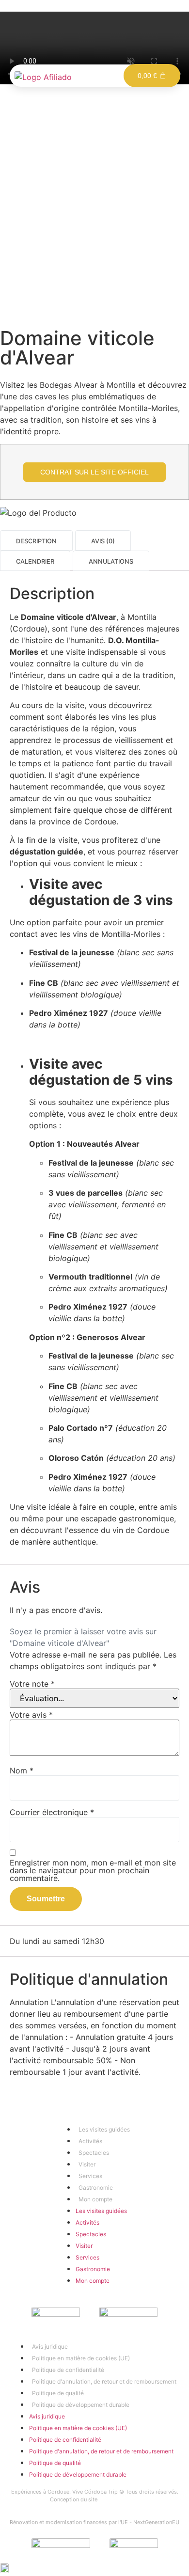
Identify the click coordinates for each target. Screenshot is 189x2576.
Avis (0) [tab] (103, 542)
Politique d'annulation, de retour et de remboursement (104, 2381)
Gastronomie (96, 2188)
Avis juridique (50, 2347)
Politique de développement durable (81, 2405)
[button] (94, 2570)
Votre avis (31, 1715)
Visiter (87, 2164)
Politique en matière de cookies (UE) (81, 2358)
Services (90, 2176)
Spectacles (94, 2153)
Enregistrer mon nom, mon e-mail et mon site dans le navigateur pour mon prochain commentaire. (93, 1870)
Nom (22, 1770)
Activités (90, 2141)
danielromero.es (119, 2499)
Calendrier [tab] (35, 562)
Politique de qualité (58, 2393)
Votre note (32, 1684)
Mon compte (95, 2199)
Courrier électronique (52, 1812)
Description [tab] (36, 542)
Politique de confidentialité (68, 2370)
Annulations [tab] (111, 562)
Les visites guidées (104, 2129)
